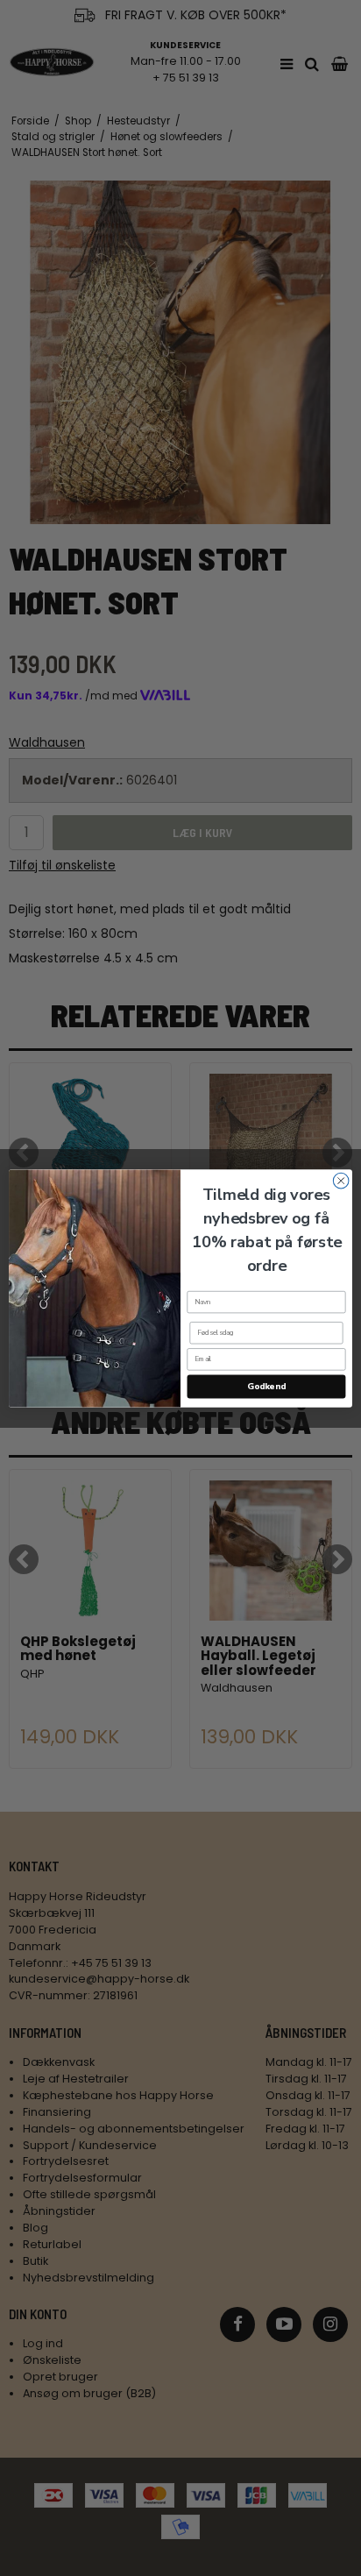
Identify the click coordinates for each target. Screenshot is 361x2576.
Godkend (266, 1387)
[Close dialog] (341, 1181)
